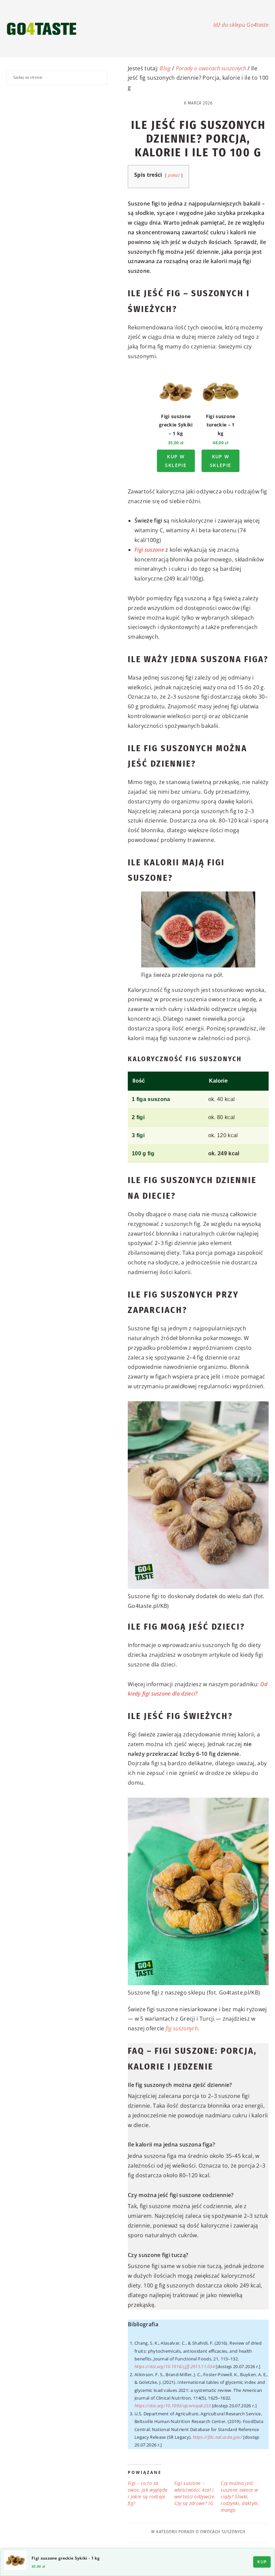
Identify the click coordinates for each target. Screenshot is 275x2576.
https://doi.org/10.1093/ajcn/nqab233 (173, 2406)
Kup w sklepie (176, 461)
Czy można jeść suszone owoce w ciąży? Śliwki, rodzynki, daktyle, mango (240, 2496)
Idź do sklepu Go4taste (241, 25)
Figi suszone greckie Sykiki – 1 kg (176, 425)
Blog (165, 68)
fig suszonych (182, 2028)
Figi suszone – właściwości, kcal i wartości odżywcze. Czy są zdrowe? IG (195, 2493)
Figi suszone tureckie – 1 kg (221, 425)
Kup (262, 2562)
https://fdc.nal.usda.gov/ (217, 2437)
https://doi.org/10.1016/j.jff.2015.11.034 (175, 2366)
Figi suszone (149, 550)
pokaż (174, 175)
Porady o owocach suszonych (211, 68)
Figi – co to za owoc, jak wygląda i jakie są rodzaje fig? (148, 2493)
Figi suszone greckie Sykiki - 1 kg (66, 2558)
